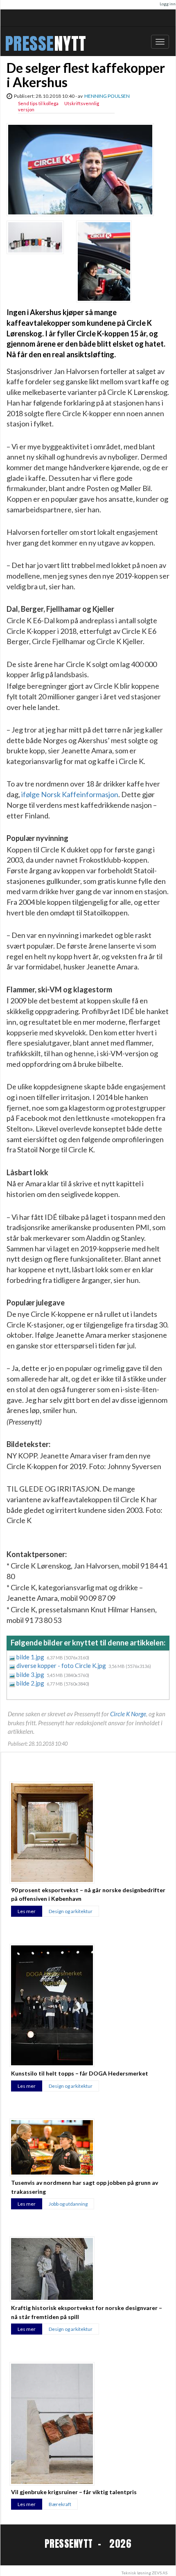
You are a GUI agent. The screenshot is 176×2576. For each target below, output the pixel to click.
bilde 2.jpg (31, 1683)
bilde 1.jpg (31, 1657)
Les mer (27, 1911)
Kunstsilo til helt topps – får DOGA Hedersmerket (80, 2073)
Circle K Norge (128, 1714)
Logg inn (168, 4)
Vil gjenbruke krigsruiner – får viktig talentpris (74, 2492)
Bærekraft (60, 2504)
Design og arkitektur (71, 1911)
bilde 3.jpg (31, 1675)
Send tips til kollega (38, 103)
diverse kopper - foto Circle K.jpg (62, 1665)
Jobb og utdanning (68, 2204)
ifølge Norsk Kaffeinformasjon (70, 794)
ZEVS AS (160, 2573)
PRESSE (29, 44)
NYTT (70, 44)
